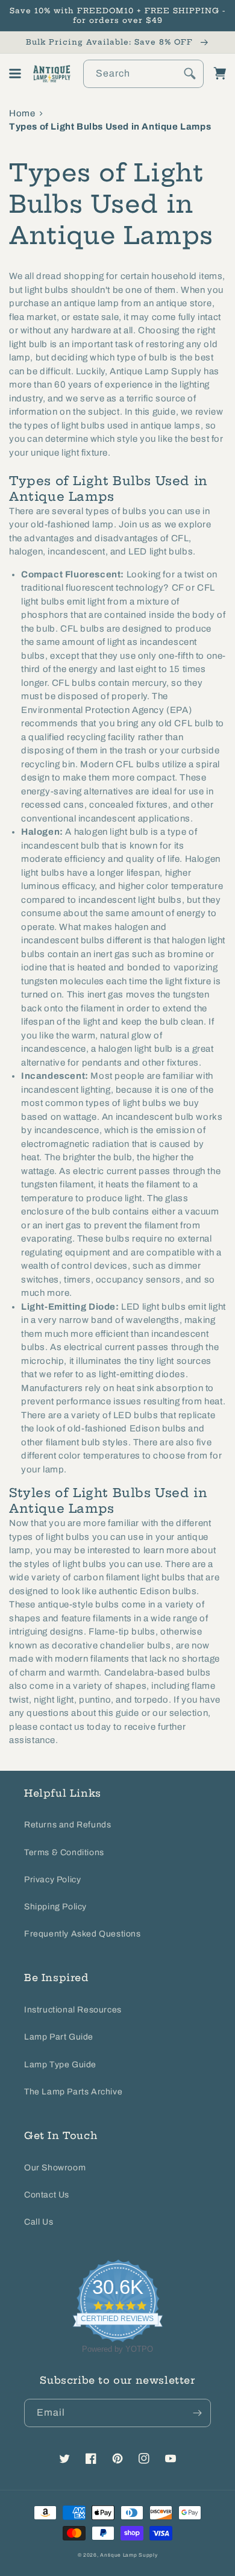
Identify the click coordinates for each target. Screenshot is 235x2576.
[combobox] (143, 74)
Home (22, 113)
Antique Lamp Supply (129, 2555)
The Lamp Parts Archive (73, 2092)
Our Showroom (55, 2168)
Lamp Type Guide (60, 2065)
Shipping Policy (55, 1907)
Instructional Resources (73, 2010)
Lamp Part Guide (59, 2037)
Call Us (39, 2222)
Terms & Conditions (64, 1852)
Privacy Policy (52, 1880)
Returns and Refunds (67, 1825)
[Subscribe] (197, 2413)
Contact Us (47, 2195)
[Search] (190, 74)
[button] (15, 74)
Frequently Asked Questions (83, 1934)
